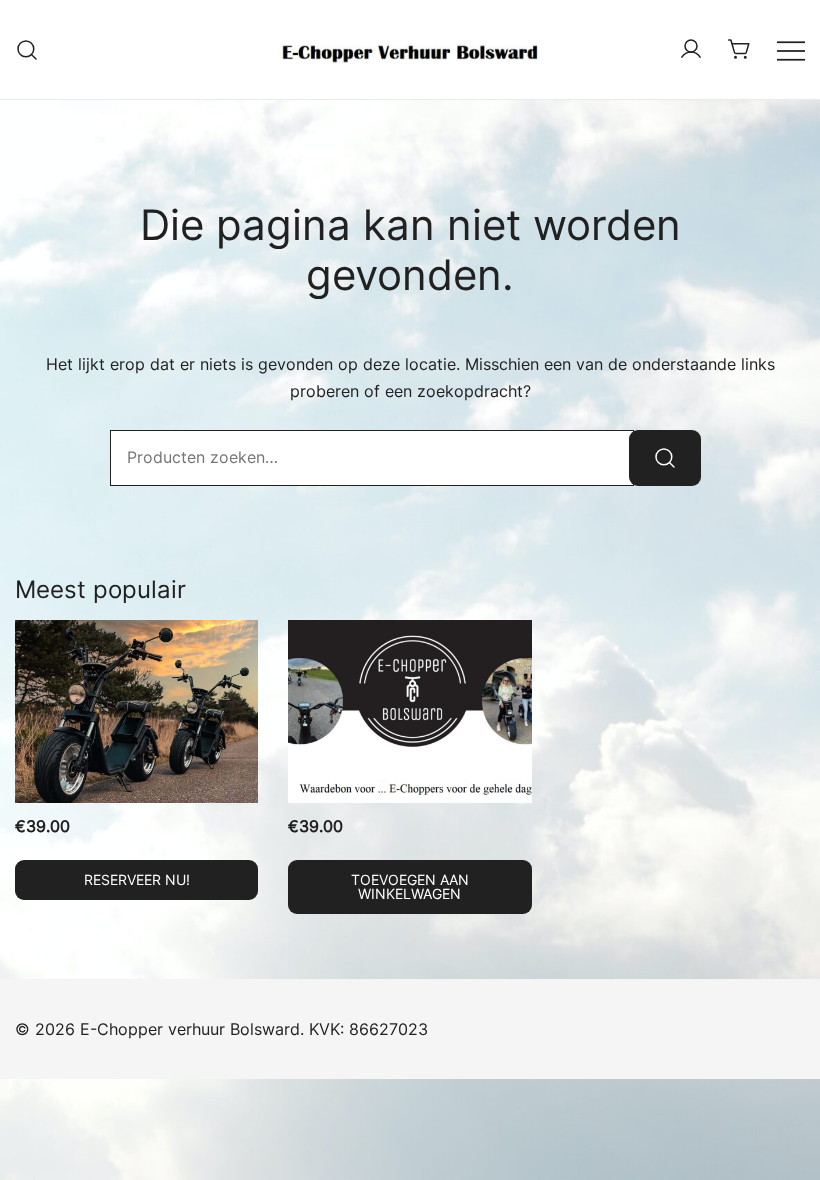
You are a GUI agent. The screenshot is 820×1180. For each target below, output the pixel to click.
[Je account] (691, 50)
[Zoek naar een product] (27, 49)
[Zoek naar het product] (665, 458)
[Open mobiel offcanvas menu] (791, 49)
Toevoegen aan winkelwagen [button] (410, 886)
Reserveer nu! (137, 879)
